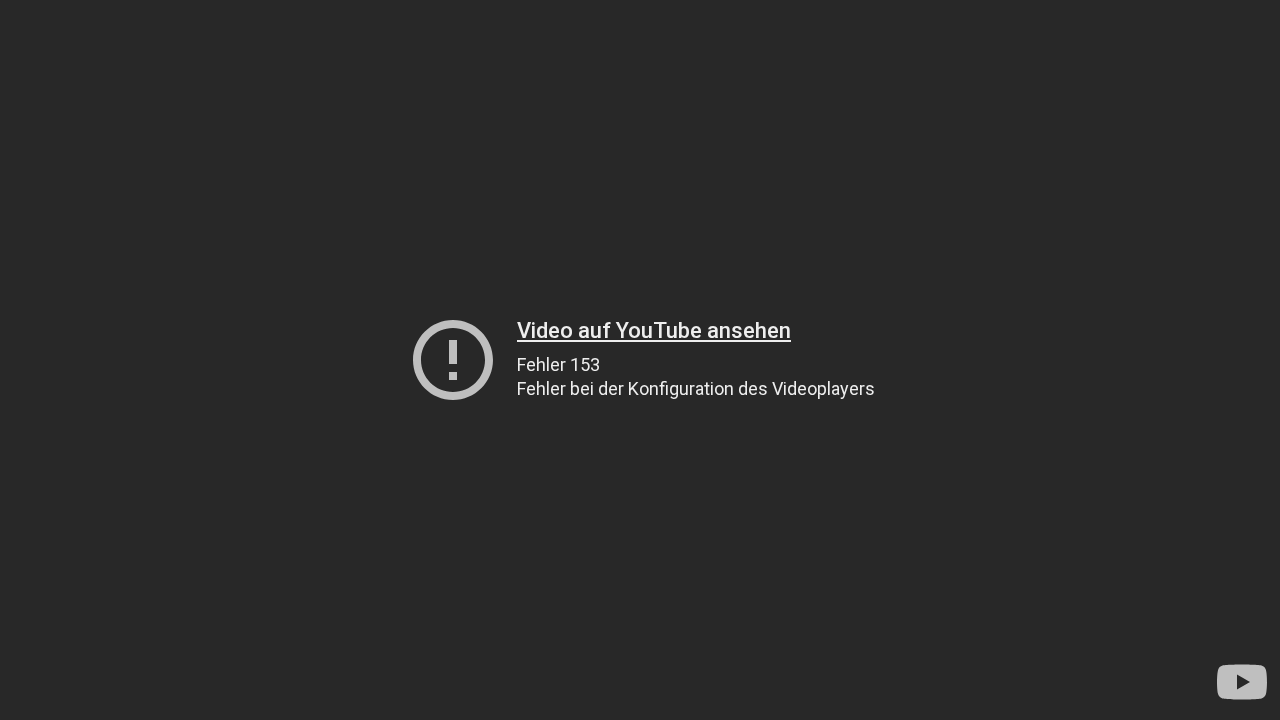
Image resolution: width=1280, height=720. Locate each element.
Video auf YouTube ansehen (654, 330)
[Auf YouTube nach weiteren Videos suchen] (1242, 682)
